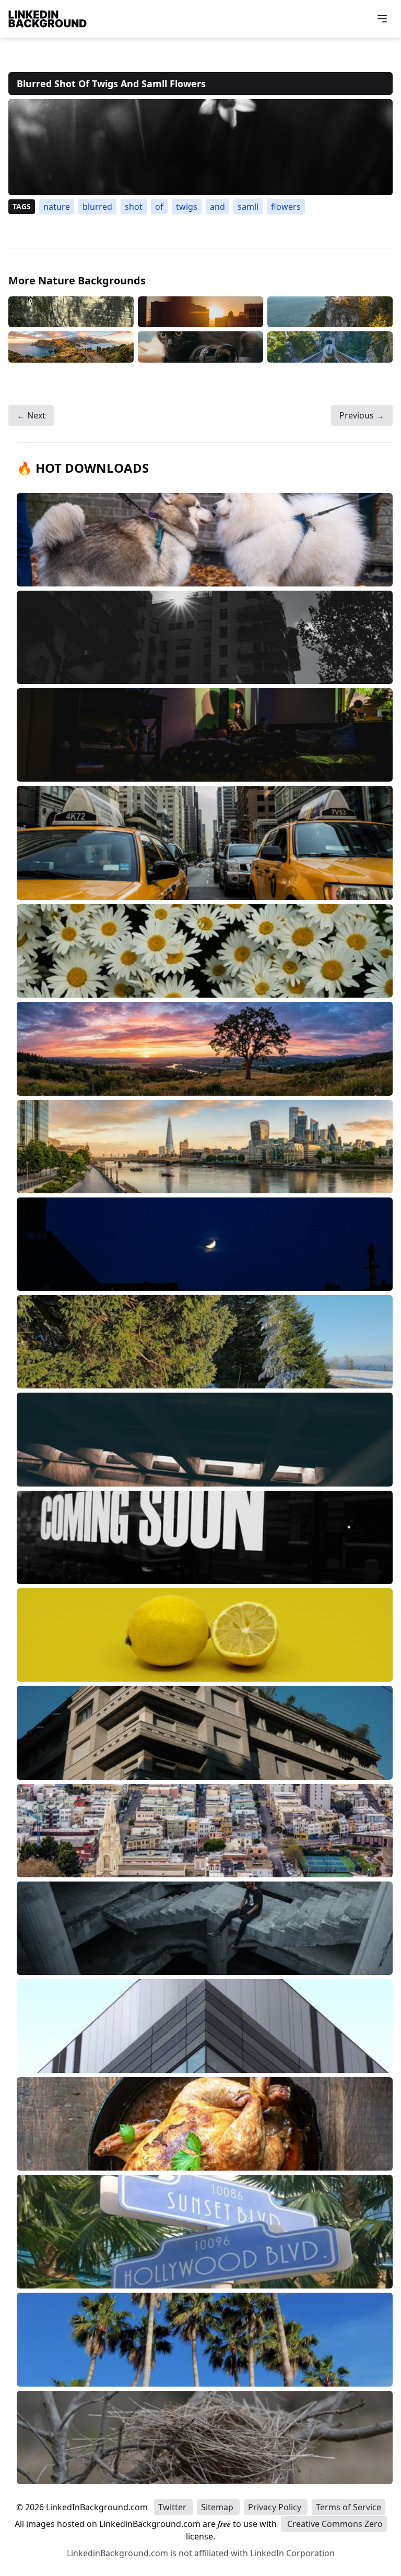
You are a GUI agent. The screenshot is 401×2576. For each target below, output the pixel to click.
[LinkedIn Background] (48, 19)
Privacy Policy (276, 2507)
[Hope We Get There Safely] (330, 347)
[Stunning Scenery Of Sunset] (200, 312)
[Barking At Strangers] (71, 347)
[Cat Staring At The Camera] (200, 347)
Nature (57, 207)
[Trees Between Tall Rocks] (330, 312)
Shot (134, 207)
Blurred (97, 207)
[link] (200, 147)
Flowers (286, 207)
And (217, 207)
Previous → (362, 415)
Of (159, 207)
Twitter (173, 2507)
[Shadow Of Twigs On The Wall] (71, 312)
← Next (31, 415)
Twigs (187, 207)
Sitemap (218, 2507)
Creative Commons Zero (334, 2524)
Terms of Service (349, 2507)
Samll (248, 207)
